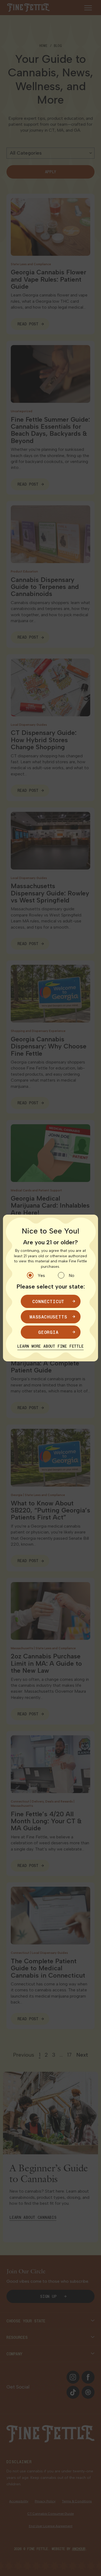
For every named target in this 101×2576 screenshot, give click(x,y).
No (72, 1275)
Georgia (48, 1332)
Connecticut (48, 1301)
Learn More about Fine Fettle (50, 1346)
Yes (41, 1275)
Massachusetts (48, 1317)
